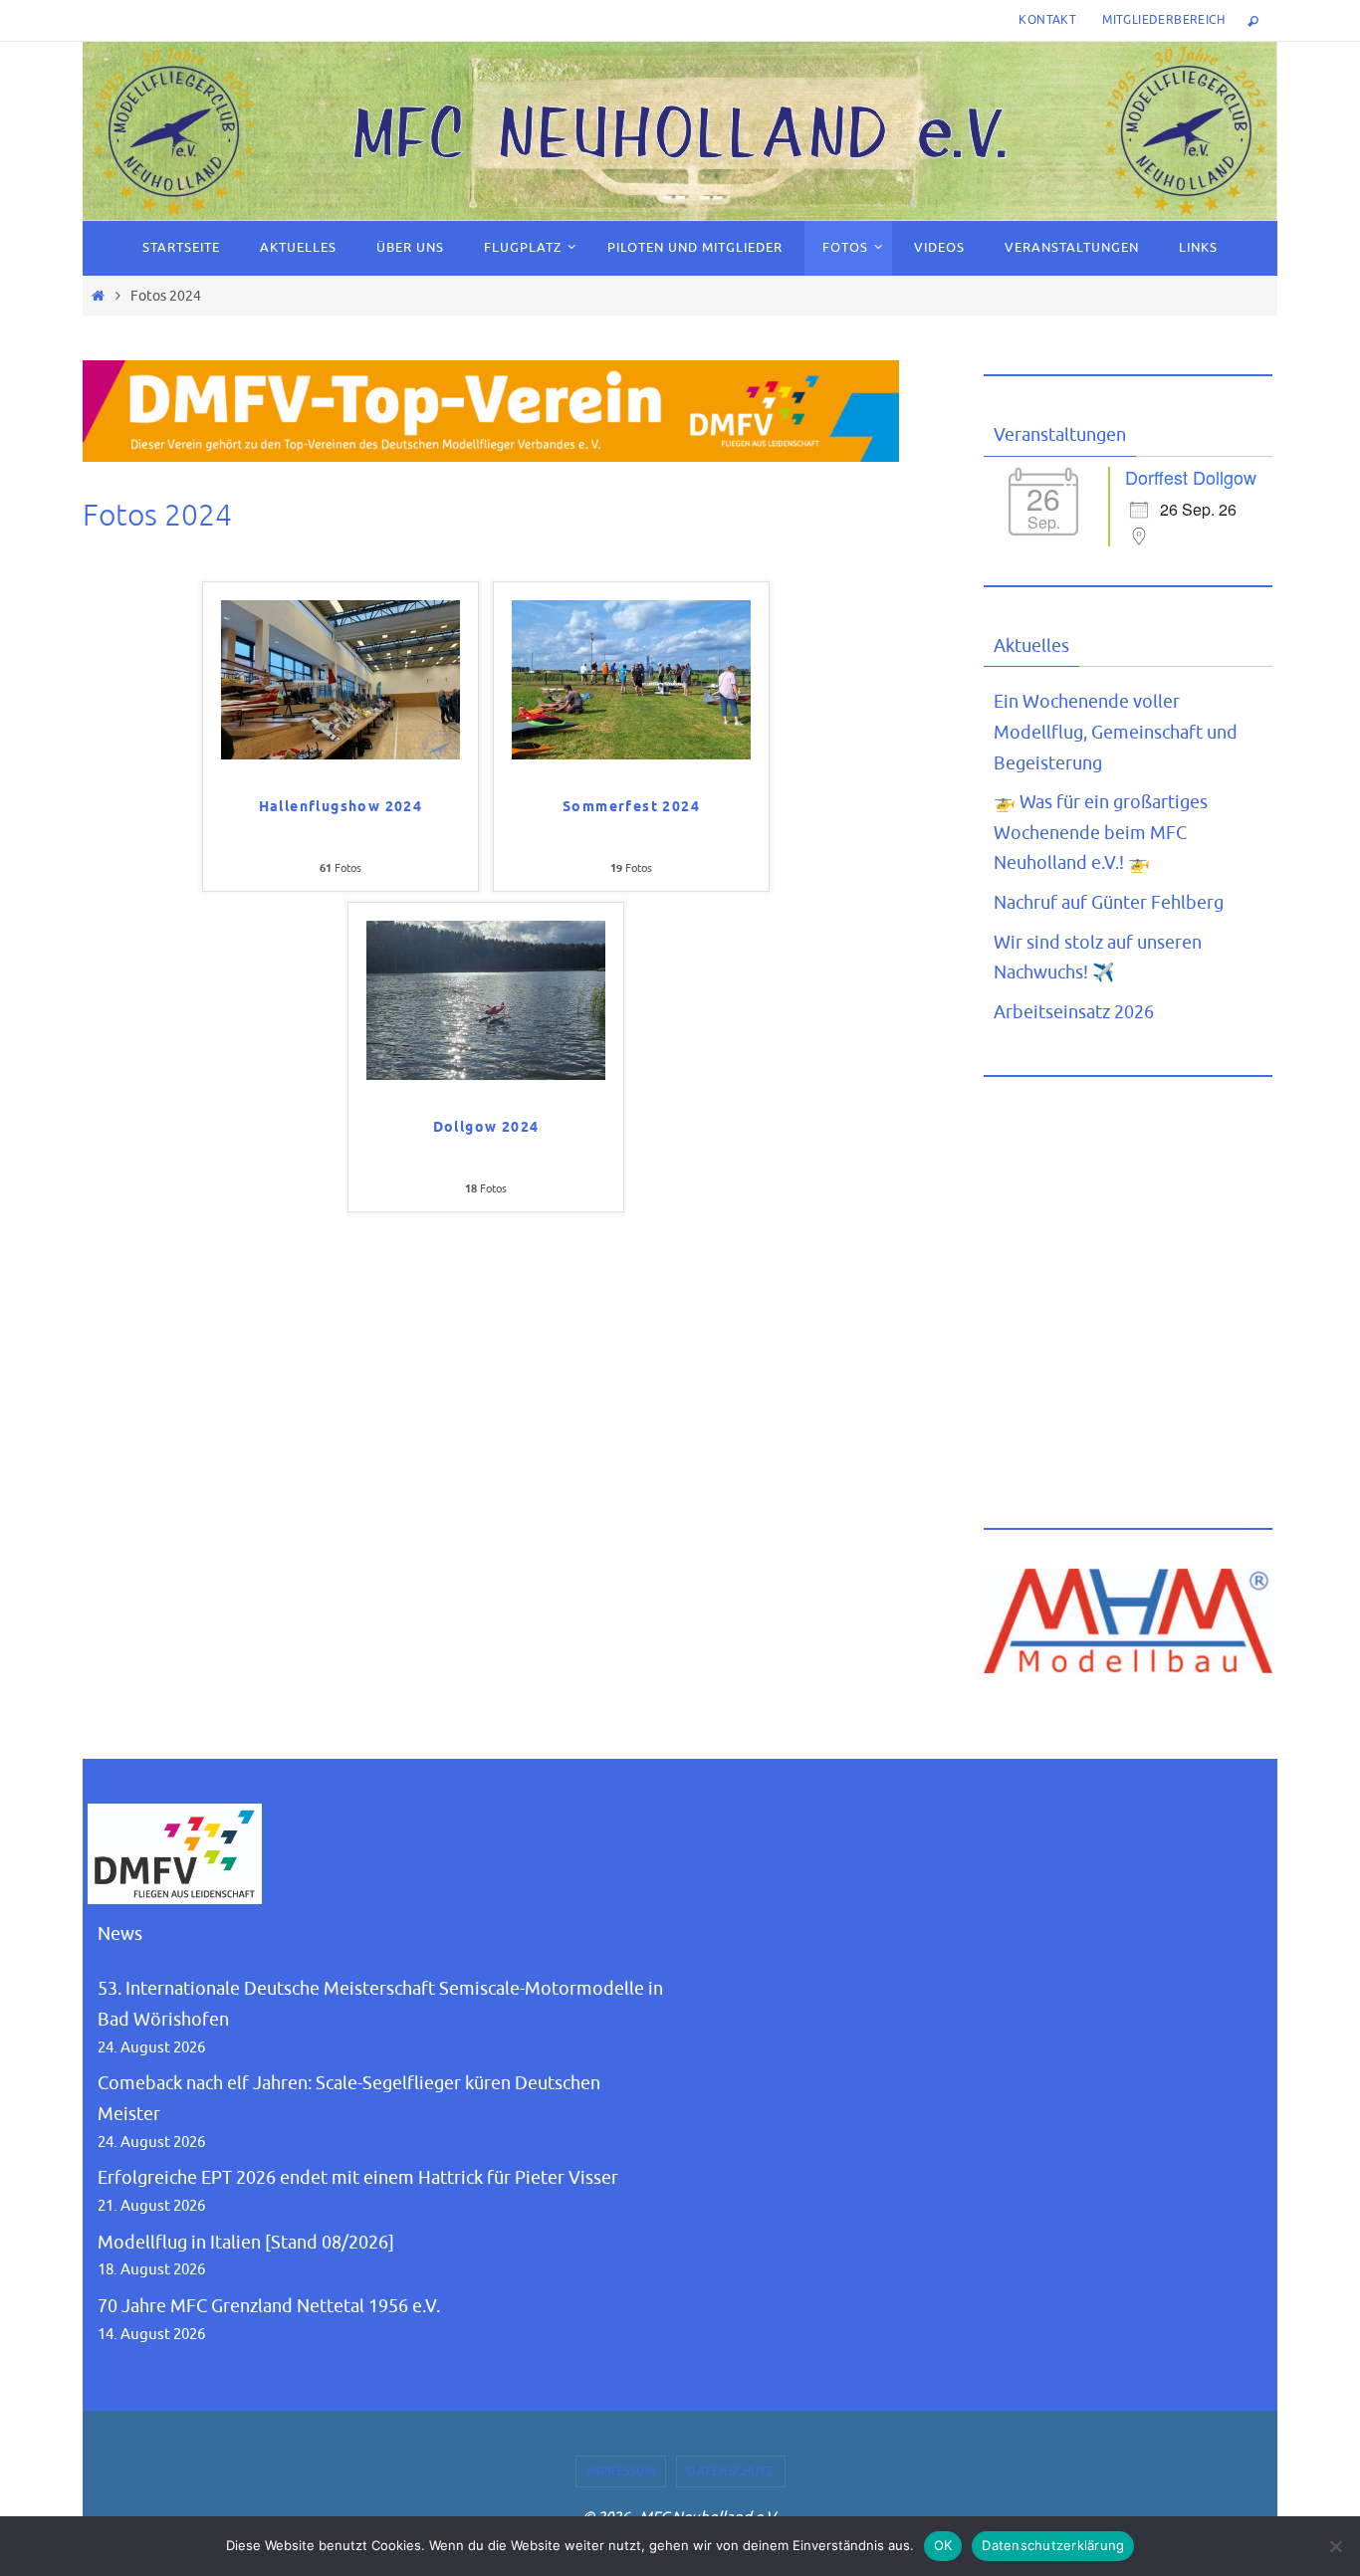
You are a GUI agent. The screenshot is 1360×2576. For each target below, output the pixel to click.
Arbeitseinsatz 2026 (1074, 1012)
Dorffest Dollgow (1191, 477)
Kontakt (1047, 20)
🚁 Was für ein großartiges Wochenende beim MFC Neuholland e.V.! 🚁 (1101, 833)
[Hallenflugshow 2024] (340, 753)
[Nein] (1335, 2546)
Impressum (621, 2471)
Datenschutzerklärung (1053, 2545)
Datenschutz (731, 2471)
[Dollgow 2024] (486, 1074)
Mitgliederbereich (1163, 20)
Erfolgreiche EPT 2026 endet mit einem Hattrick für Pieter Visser (358, 2178)
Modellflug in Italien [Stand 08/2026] (246, 2243)
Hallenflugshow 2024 (341, 808)
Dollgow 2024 (486, 1128)
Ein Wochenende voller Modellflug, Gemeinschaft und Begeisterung (1116, 732)
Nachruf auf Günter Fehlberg (1109, 903)
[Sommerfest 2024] (631, 753)
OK (943, 2545)
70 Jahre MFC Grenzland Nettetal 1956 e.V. (269, 2306)
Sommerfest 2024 (631, 808)
